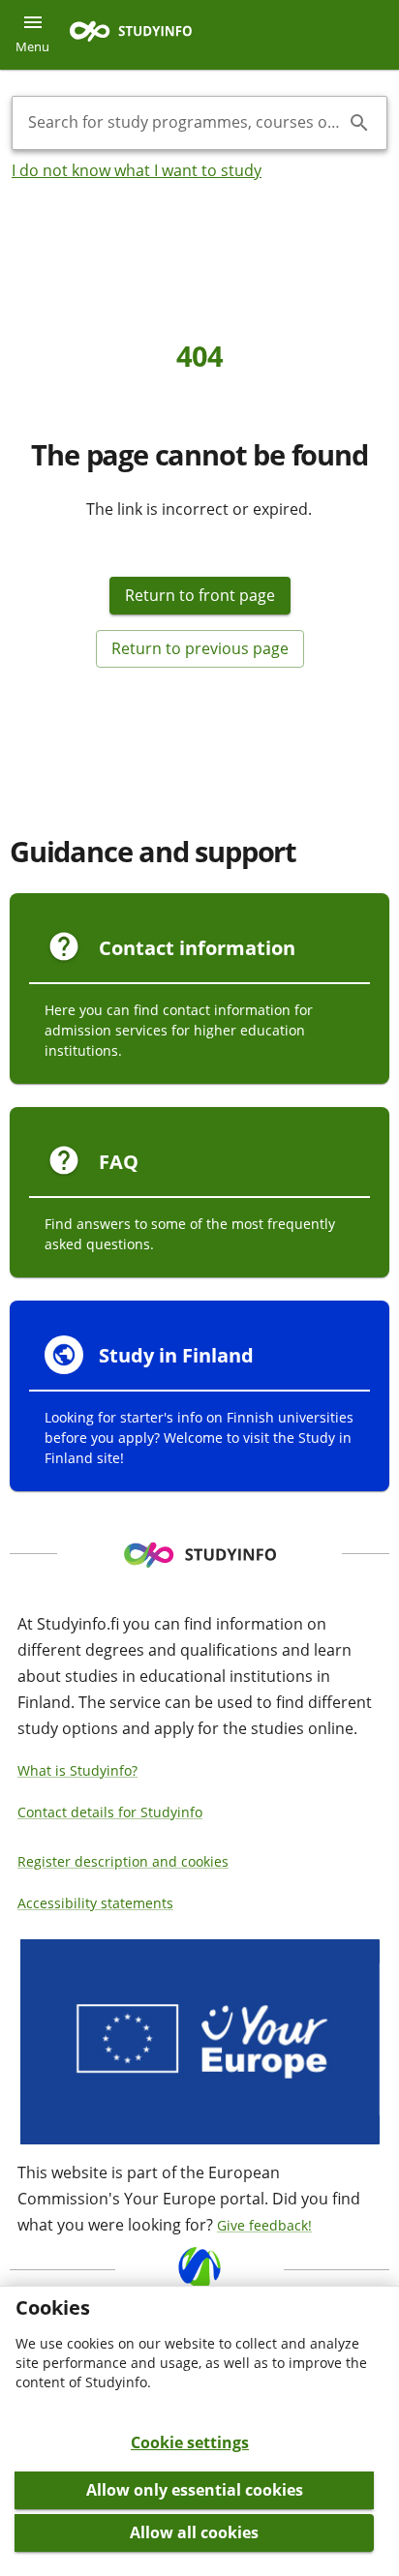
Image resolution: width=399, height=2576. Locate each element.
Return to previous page (200, 648)
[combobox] (184, 123)
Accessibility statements (95, 1903)
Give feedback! (264, 2225)
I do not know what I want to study (137, 170)
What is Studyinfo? (77, 1770)
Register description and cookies (123, 1861)
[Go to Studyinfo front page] (140, 35)
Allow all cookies (194, 2532)
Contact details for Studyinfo (110, 1812)
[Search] (359, 123)
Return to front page (200, 595)
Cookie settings (190, 2442)
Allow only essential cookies (195, 2490)
